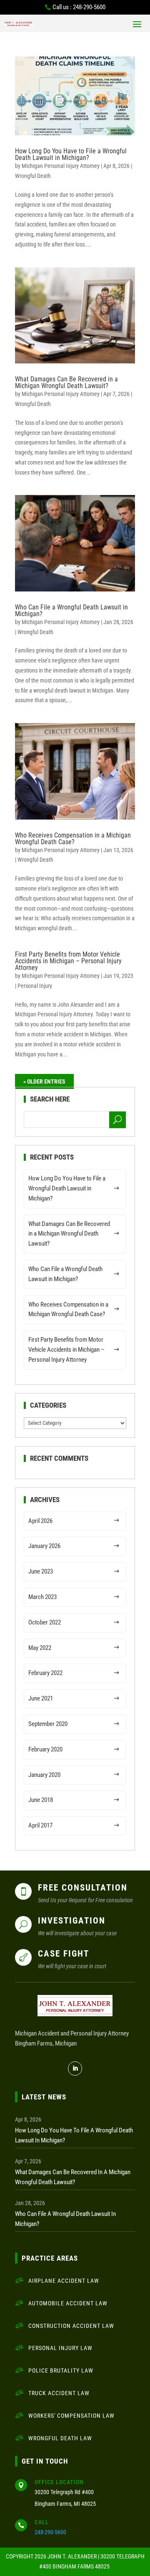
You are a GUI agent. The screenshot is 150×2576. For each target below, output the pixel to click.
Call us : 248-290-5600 (79, 7)
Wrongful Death (33, 176)
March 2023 (42, 1597)
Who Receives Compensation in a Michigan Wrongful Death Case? (73, 839)
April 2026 (40, 1521)
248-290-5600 (50, 2532)
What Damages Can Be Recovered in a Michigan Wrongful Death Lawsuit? (66, 382)
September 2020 (48, 1724)
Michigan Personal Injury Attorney (61, 166)
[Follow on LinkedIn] (75, 2068)
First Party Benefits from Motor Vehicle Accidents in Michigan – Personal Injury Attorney (68, 961)
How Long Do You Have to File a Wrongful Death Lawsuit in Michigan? (71, 154)
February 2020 (45, 1749)
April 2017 (40, 1825)
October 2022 (45, 1622)
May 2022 (40, 1648)
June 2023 (41, 1571)
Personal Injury (35, 986)
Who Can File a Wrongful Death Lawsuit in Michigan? (71, 610)
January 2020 (44, 1775)
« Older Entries (44, 1081)
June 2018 (41, 1800)
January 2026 (44, 1546)
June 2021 (41, 1698)
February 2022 (45, 1673)
